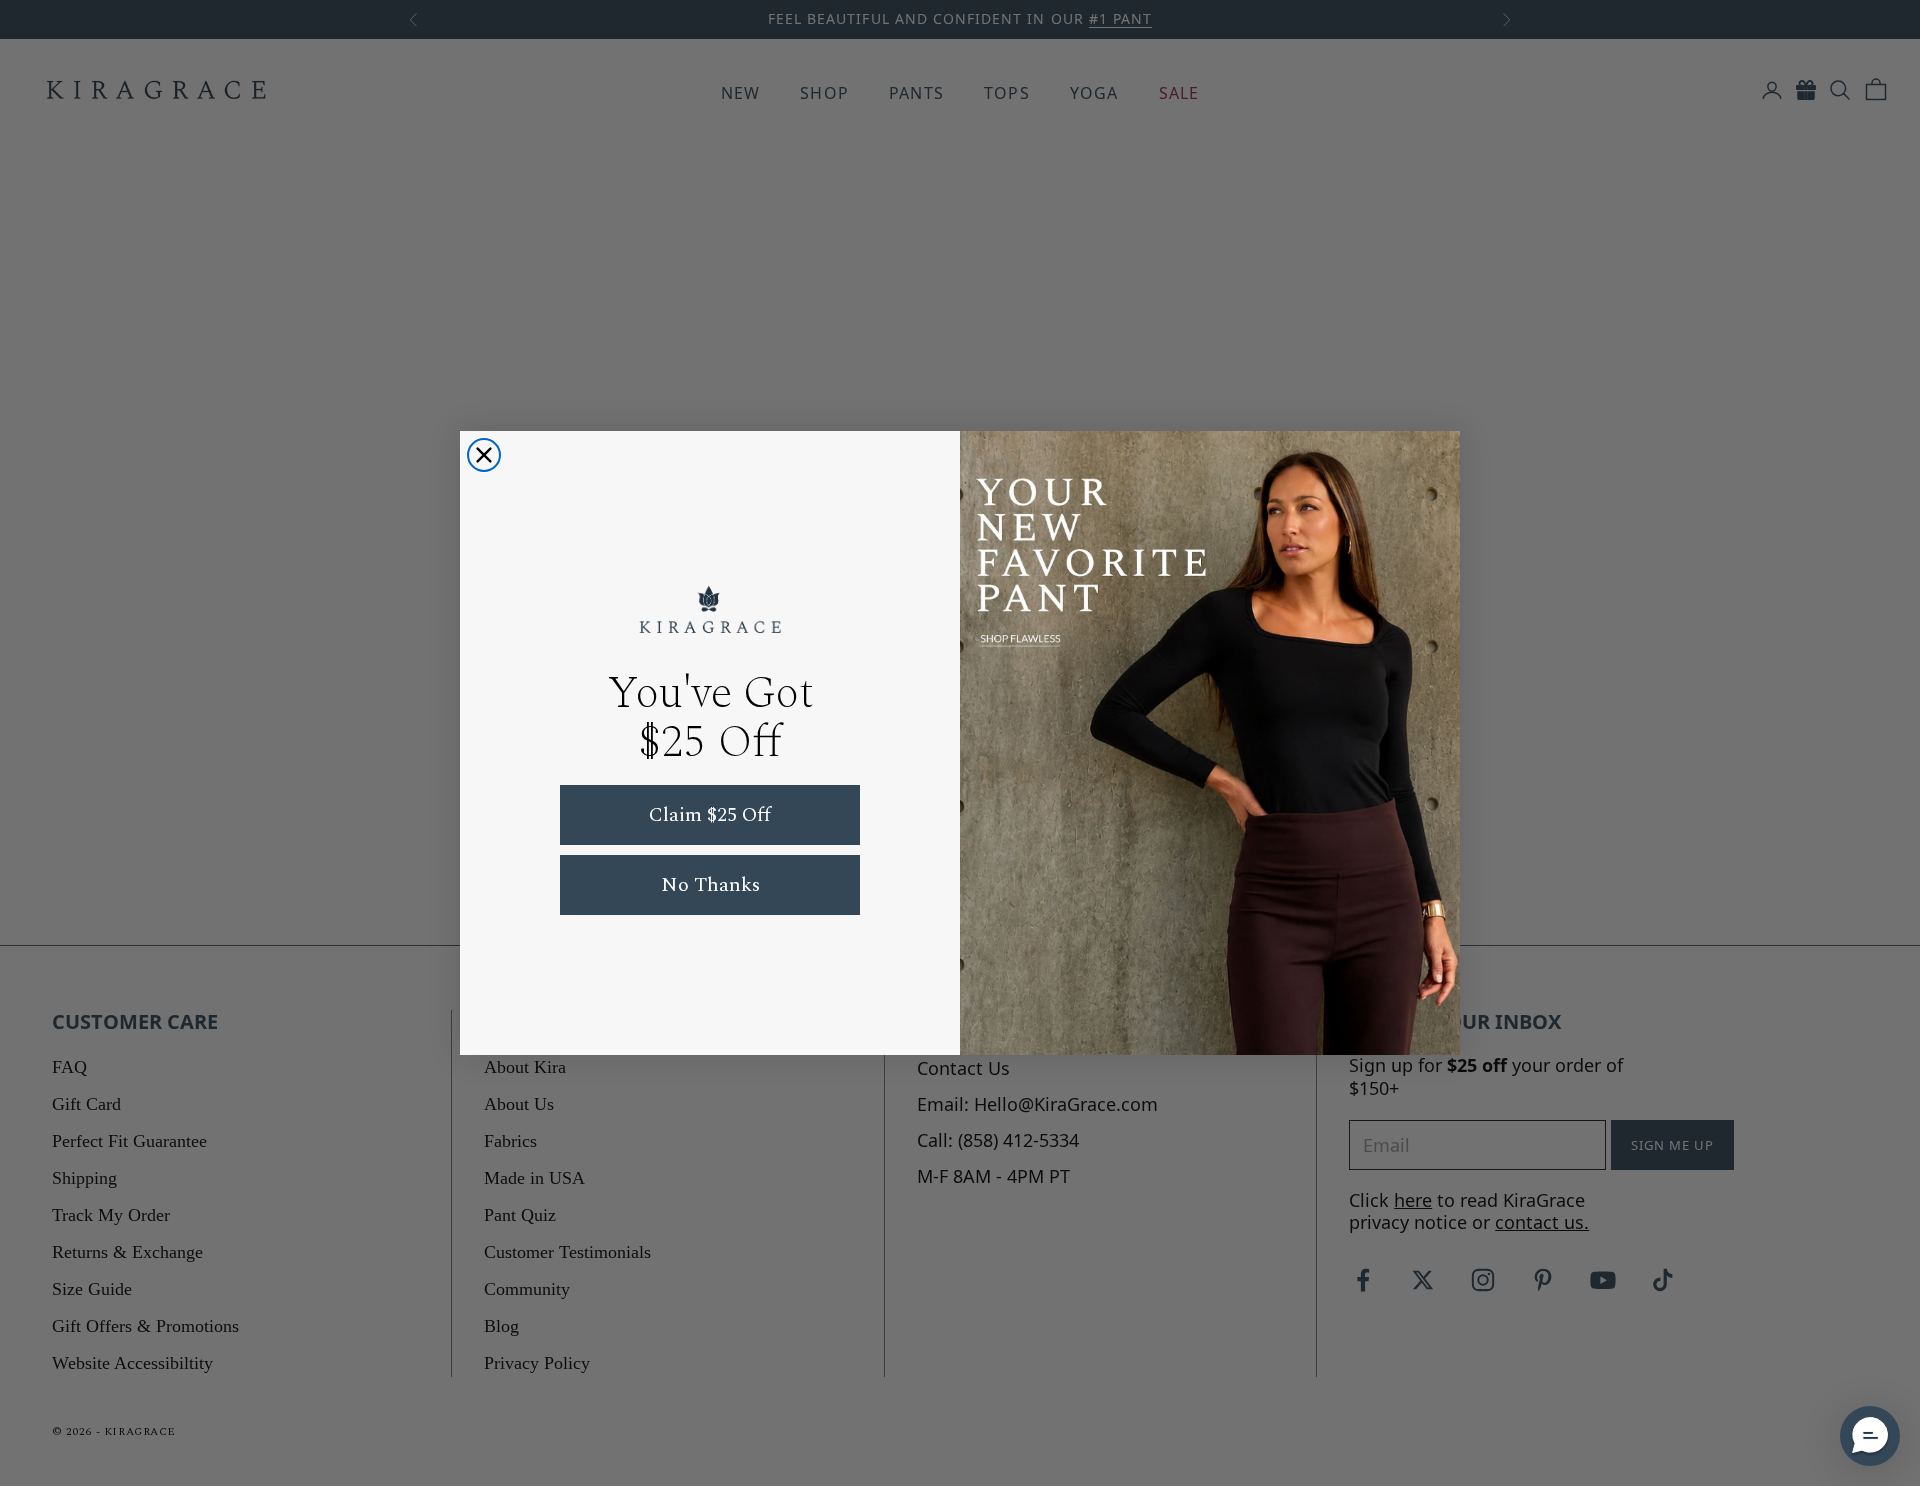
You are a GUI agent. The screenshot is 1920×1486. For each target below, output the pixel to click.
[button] (1870, 1436)
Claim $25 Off (710, 815)
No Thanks (710, 885)
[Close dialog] (484, 455)
